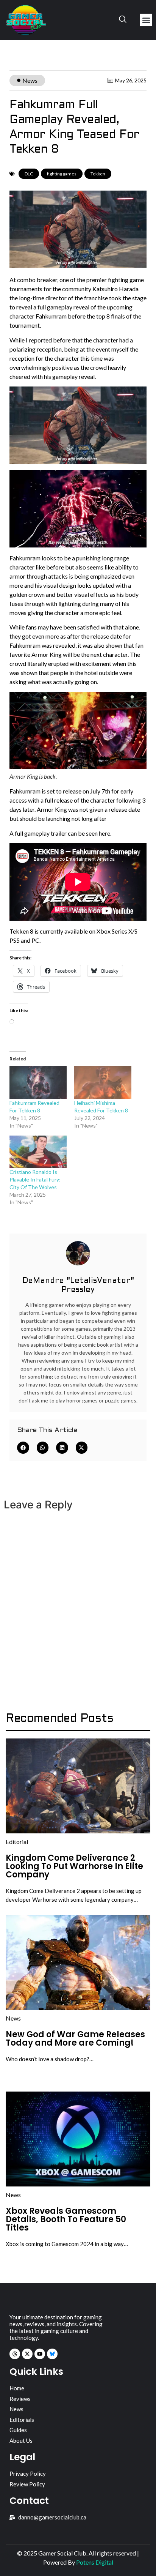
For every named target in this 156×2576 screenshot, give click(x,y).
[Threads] (15, 2354)
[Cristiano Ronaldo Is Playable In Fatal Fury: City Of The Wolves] (38, 1152)
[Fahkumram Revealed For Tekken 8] (38, 1082)
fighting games (62, 174)
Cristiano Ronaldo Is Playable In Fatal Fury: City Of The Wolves (35, 1179)
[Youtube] (40, 2354)
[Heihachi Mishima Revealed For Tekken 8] (103, 1082)
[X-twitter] (27, 2354)
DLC (29, 174)
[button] (146, 20)
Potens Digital (95, 2562)
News (30, 80)
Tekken (98, 174)
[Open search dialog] (123, 20)
